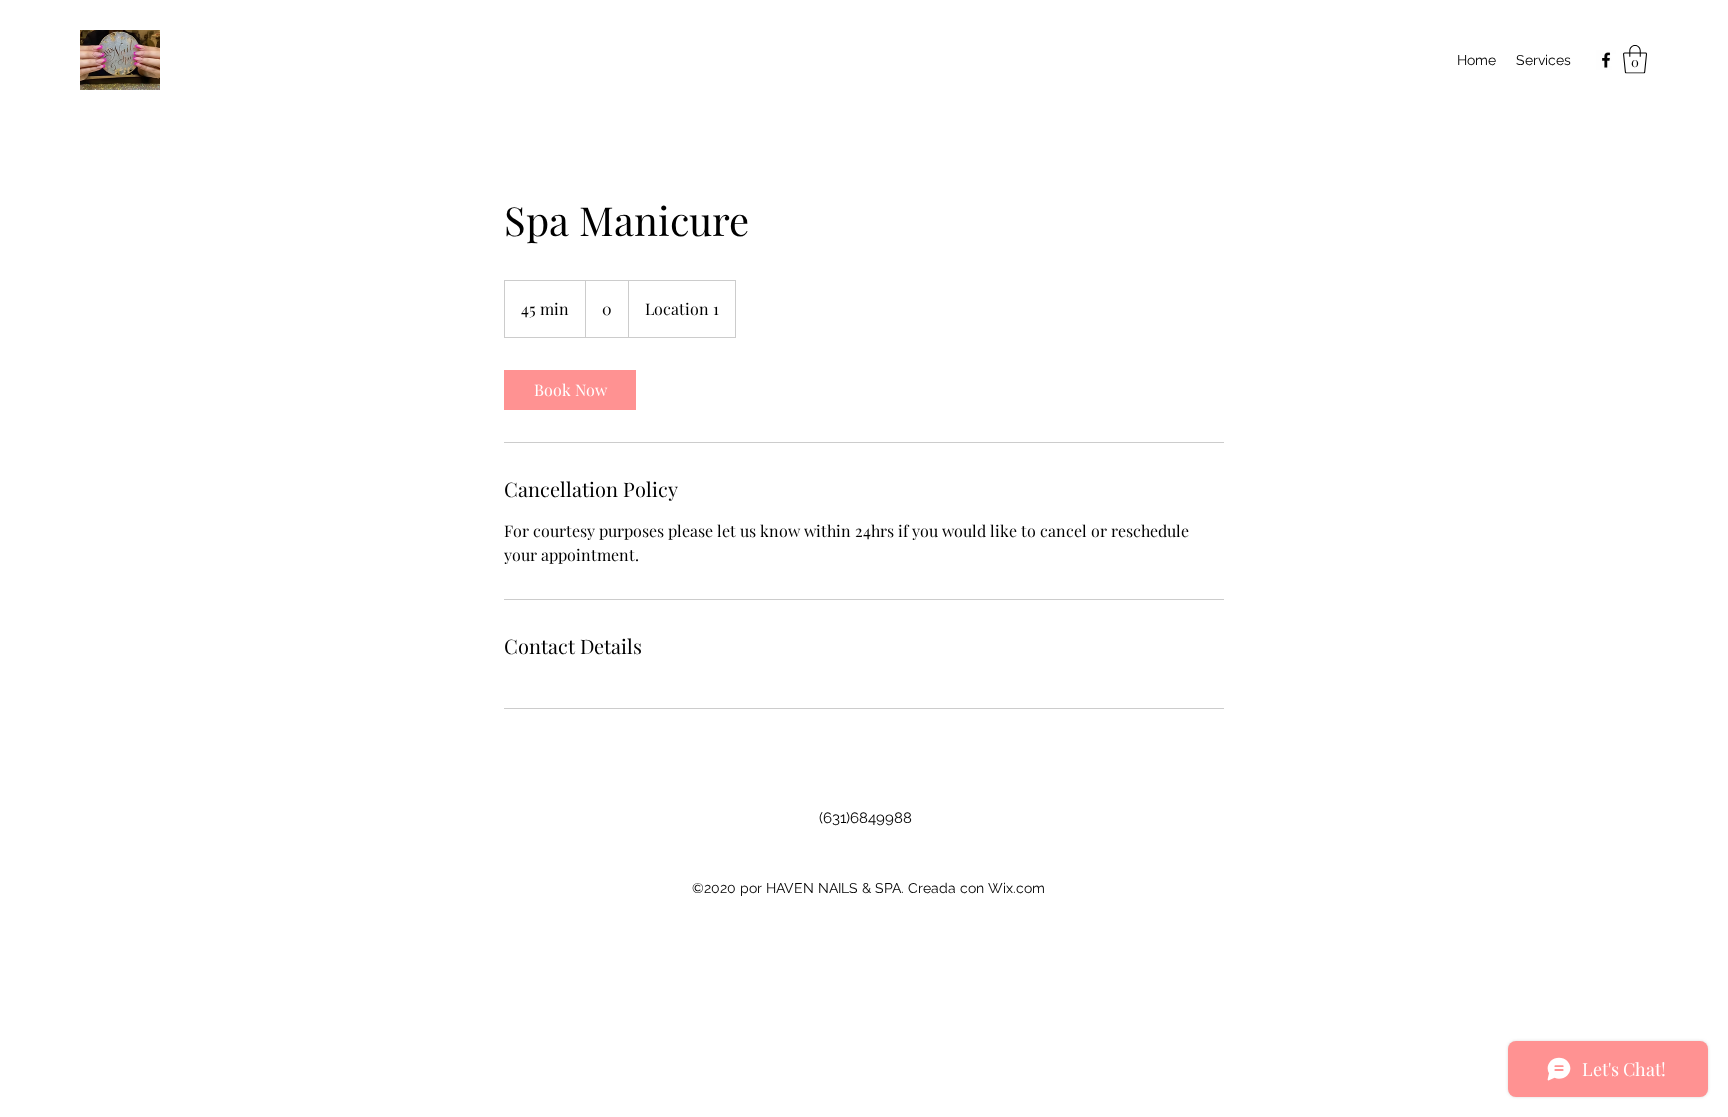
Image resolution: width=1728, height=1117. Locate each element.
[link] (570, 390)
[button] (1635, 59)
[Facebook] (1606, 60)
